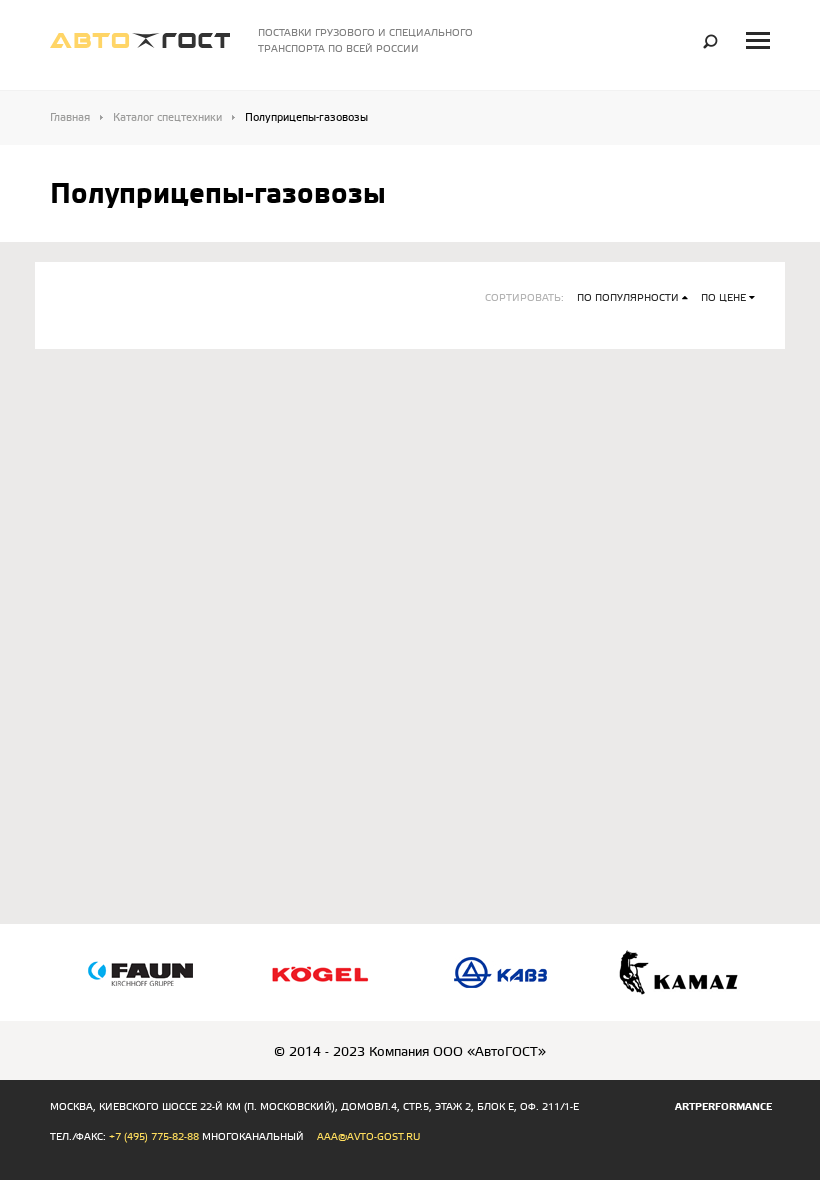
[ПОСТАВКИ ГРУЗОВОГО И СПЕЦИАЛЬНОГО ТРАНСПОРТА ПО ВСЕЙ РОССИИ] (140, 36)
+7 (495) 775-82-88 (154, 1137)
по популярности (628, 298)
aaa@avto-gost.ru (368, 1137)
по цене (723, 298)
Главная (70, 118)
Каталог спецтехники (167, 118)
